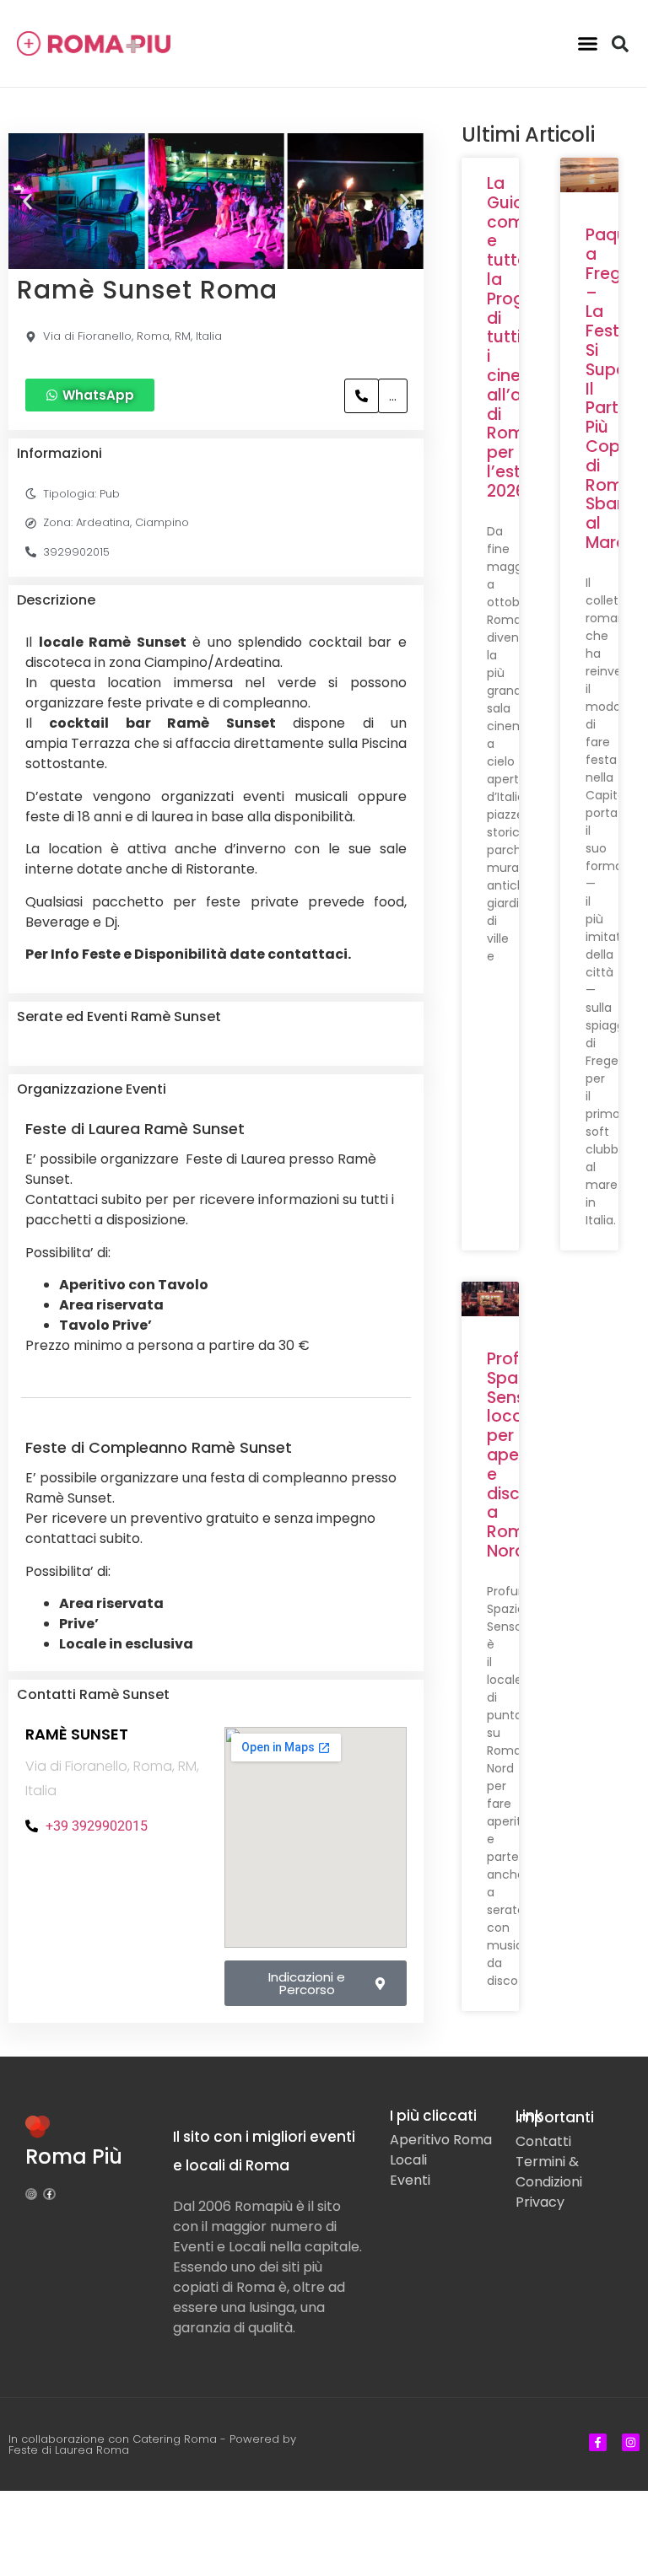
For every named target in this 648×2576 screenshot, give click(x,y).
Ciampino (162, 522)
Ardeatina (103, 522)
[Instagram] (31, 2194)
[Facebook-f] (49, 2194)
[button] (587, 44)
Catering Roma (175, 2439)
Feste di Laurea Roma (69, 2450)
